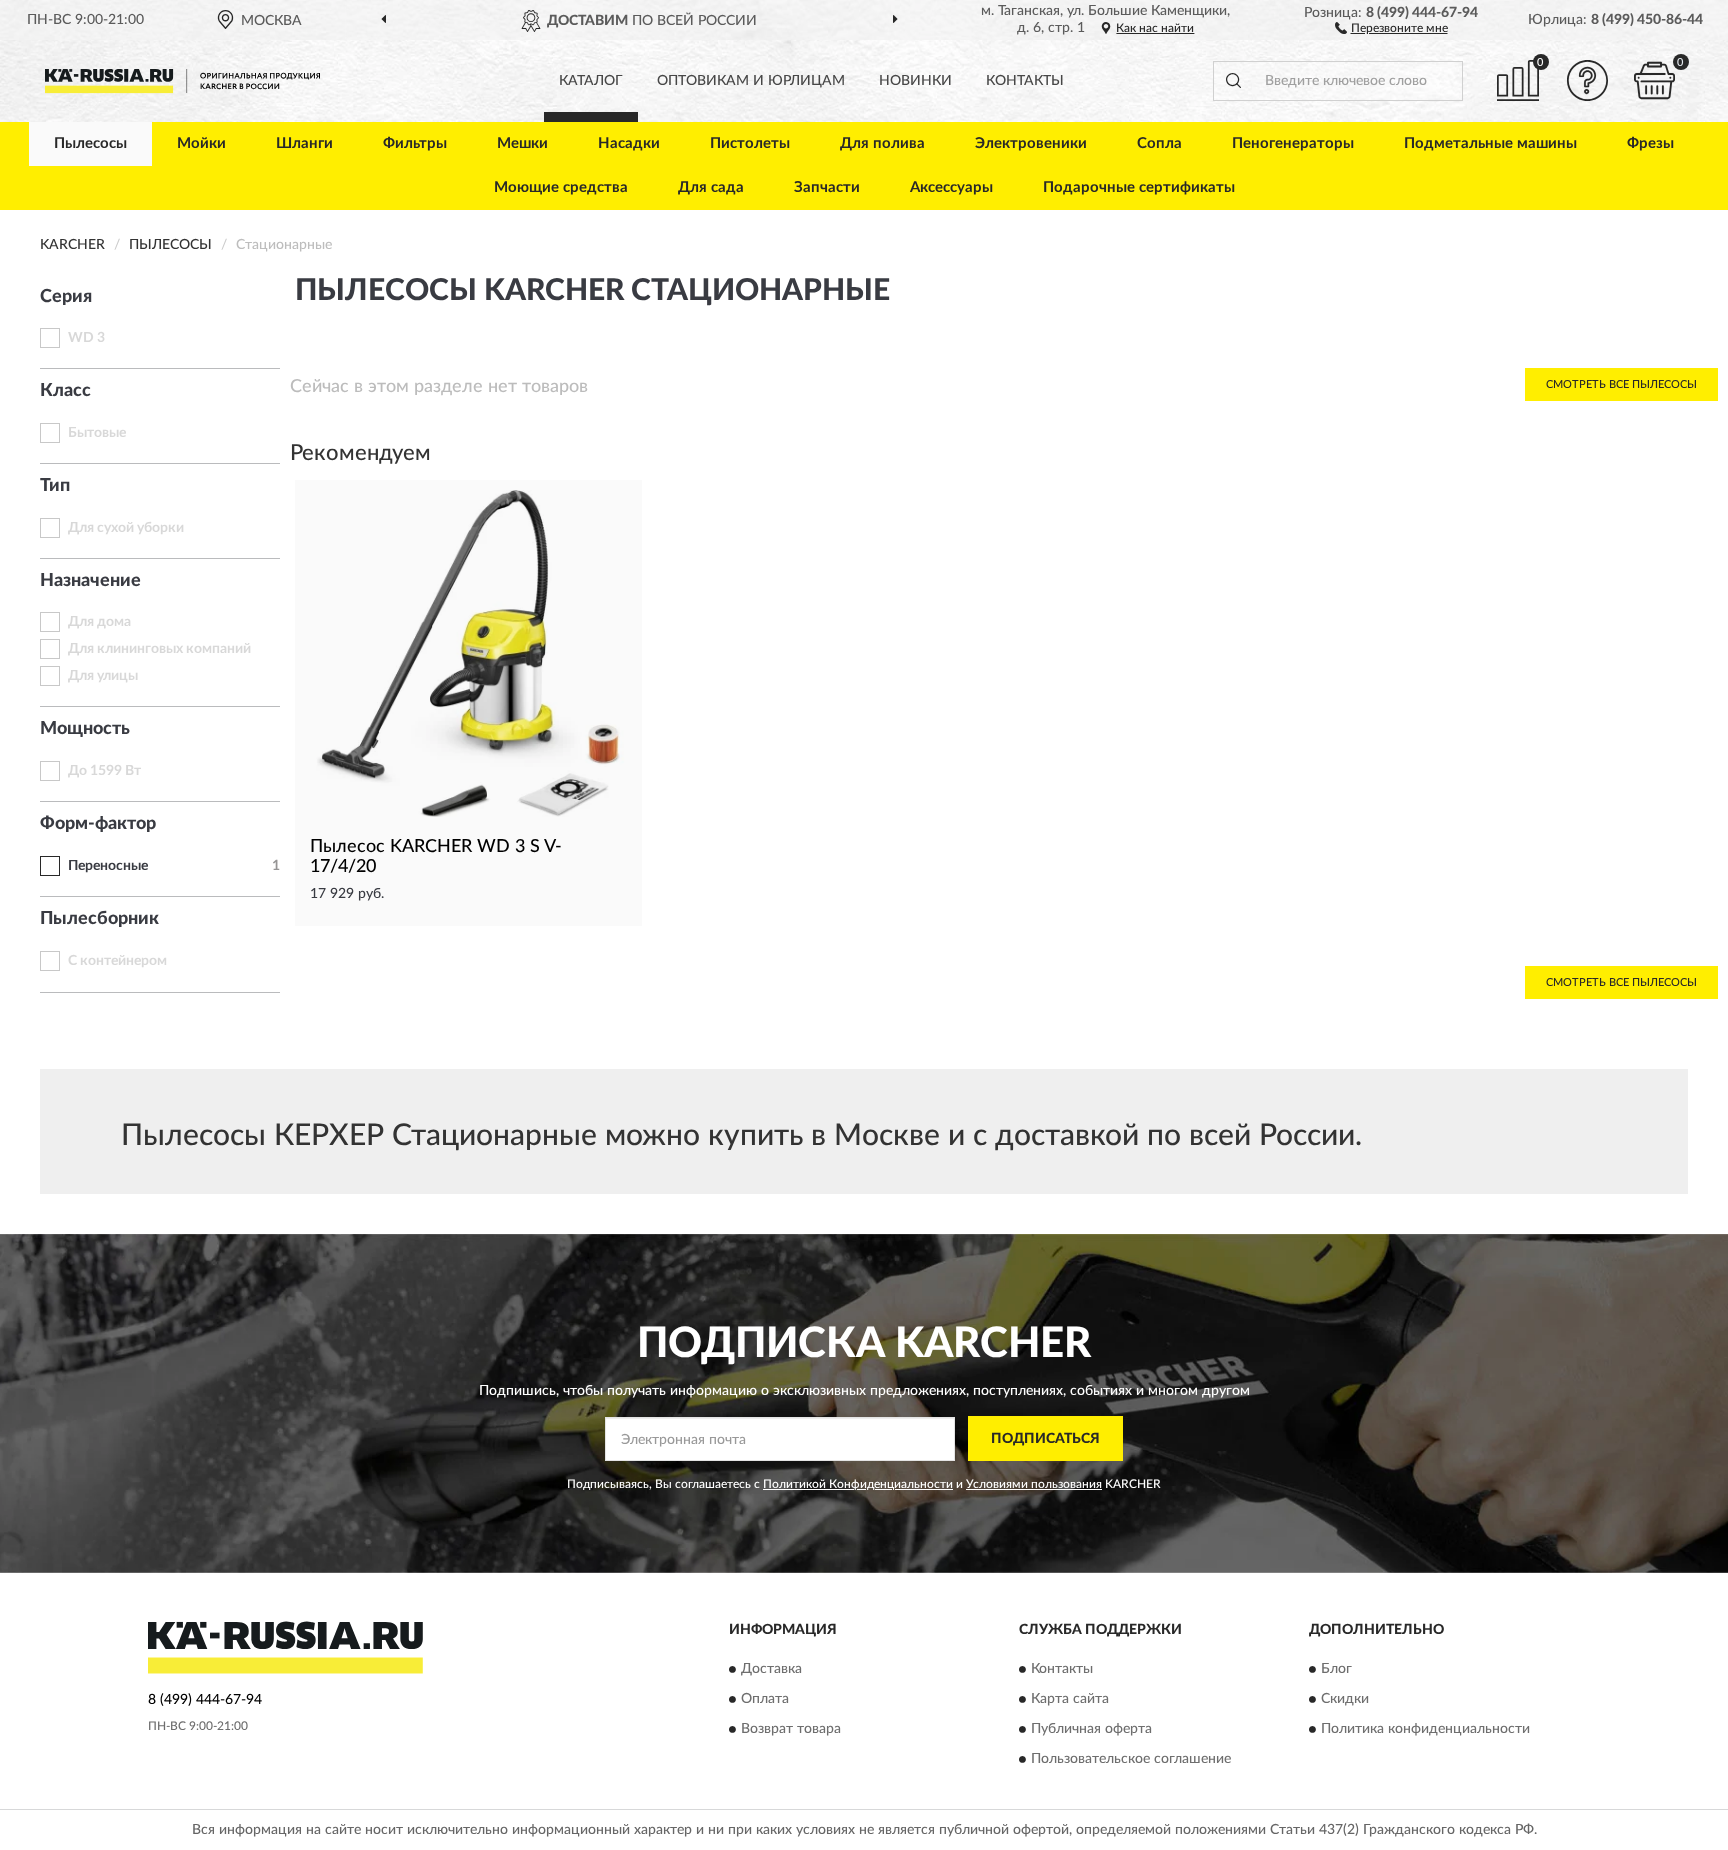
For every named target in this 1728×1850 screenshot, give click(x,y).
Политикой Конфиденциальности (858, 1484)
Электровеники (1031, 143)
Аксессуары (951, 187)
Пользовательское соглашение (1131, 1759)
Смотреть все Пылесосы (1621, 384)
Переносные (108, 866)
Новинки (915, 81)
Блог (1336, 1669)
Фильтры (415, 143)
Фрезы (1650, 143)
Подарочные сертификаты (1139, 187)
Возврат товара (791, 1729)
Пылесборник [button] (99, 919)
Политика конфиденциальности (1425, 1729)
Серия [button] (66, 297)
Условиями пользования (1034, 1484)
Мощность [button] (85, 729)
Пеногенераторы (1293, 143)
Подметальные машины (1490, 143)
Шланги (304, 143)
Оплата (765, 1699)
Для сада (711, 187)
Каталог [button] (591, 81)
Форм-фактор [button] (98, 824)
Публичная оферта (1091, 1729)
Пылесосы (90, 143)
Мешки (522, 143)
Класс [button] (65, 391)
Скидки (1345, 1699)
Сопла (1159, 143)
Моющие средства (561, 187)
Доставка (771, 1669)
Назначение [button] (90, 581)
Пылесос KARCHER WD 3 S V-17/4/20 (436, 857)
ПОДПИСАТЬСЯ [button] (1045, 1439)
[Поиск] (1233, 81)
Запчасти (827, 187)
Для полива (882, 143)
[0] (1655, 80)
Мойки (201, 143)
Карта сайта (1070, 1699)
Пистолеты (750, 143)
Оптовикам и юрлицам (751, 81)
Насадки (629, 143)
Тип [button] (55, 486)
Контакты (1025, 81)
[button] (1391, 27)
